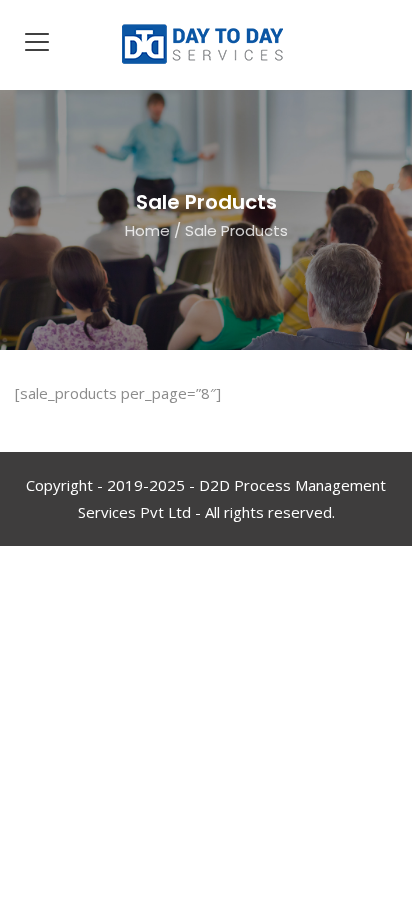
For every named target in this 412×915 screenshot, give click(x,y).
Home (147, 230)
